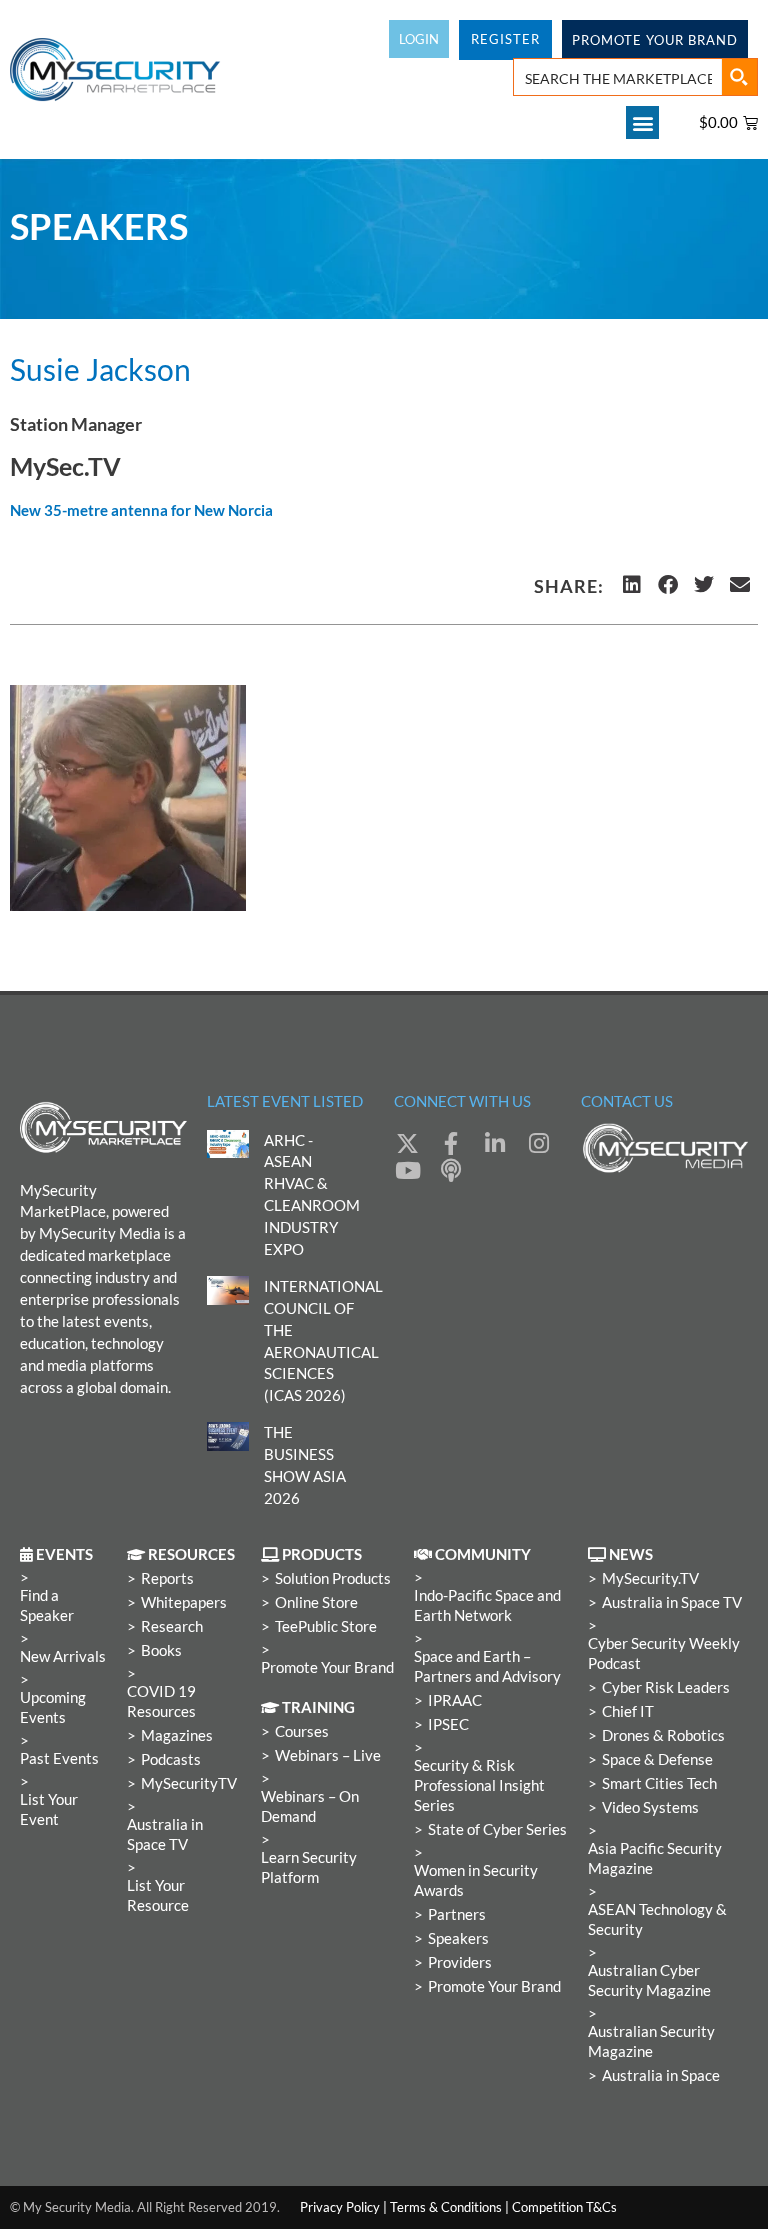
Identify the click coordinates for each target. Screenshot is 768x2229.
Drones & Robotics (663, 1735)
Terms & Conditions (446, 2207)
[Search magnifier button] (739, 77)
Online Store (316, 1602)
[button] (642, 122)
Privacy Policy (340, 2207)
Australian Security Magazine (651, 2041)
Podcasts (171, 1759)
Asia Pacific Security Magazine (655, 1858)
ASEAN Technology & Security (657, 1919)
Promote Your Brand (327, 1667)
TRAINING (317, 1707)
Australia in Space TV (165, 1834)
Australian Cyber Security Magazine (649, 1980)
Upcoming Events (53, 1707)
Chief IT (628, 1711)
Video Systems (650, 1807)
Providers (460, 1962)
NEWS (629, 1554)
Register (505, 39)
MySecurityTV (189, 1783)
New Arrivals (63, 1656)
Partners (457, 1914)
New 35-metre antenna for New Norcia (141, 510)
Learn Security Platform (309, 1867)
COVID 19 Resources (161, 1701)
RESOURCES (190, 1554)
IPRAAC (455, 1700)
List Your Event (49, 1809)
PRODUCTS (320, 1554)
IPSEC (448, 1724)
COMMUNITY (481, 1554)
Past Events (59, 1758)
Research (172, 1626)
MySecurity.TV (650, 1578)
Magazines (177, 1735)
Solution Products (333, 1578)
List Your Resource (158, 1895)
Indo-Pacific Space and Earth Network (487, 1605)
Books (161, 1650)
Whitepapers (184, 1602)
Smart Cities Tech (659, 1783)
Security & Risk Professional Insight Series (479, 1785)
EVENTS (63, 1554)
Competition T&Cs (564, 2207)
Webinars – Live (328, 1755)
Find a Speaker (47, 1605)
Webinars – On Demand (310, 1806)
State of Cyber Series (497, 1829)
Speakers (458, 1938)
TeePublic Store (326, 1626)
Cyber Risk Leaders (666, 1687)
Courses (302, 1731)
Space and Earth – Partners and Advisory (487, 1666)
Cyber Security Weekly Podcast (664, 1653)
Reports (167, 1578)
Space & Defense (657, 1759)
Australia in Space (661, 2075)
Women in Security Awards (476, 1880)
